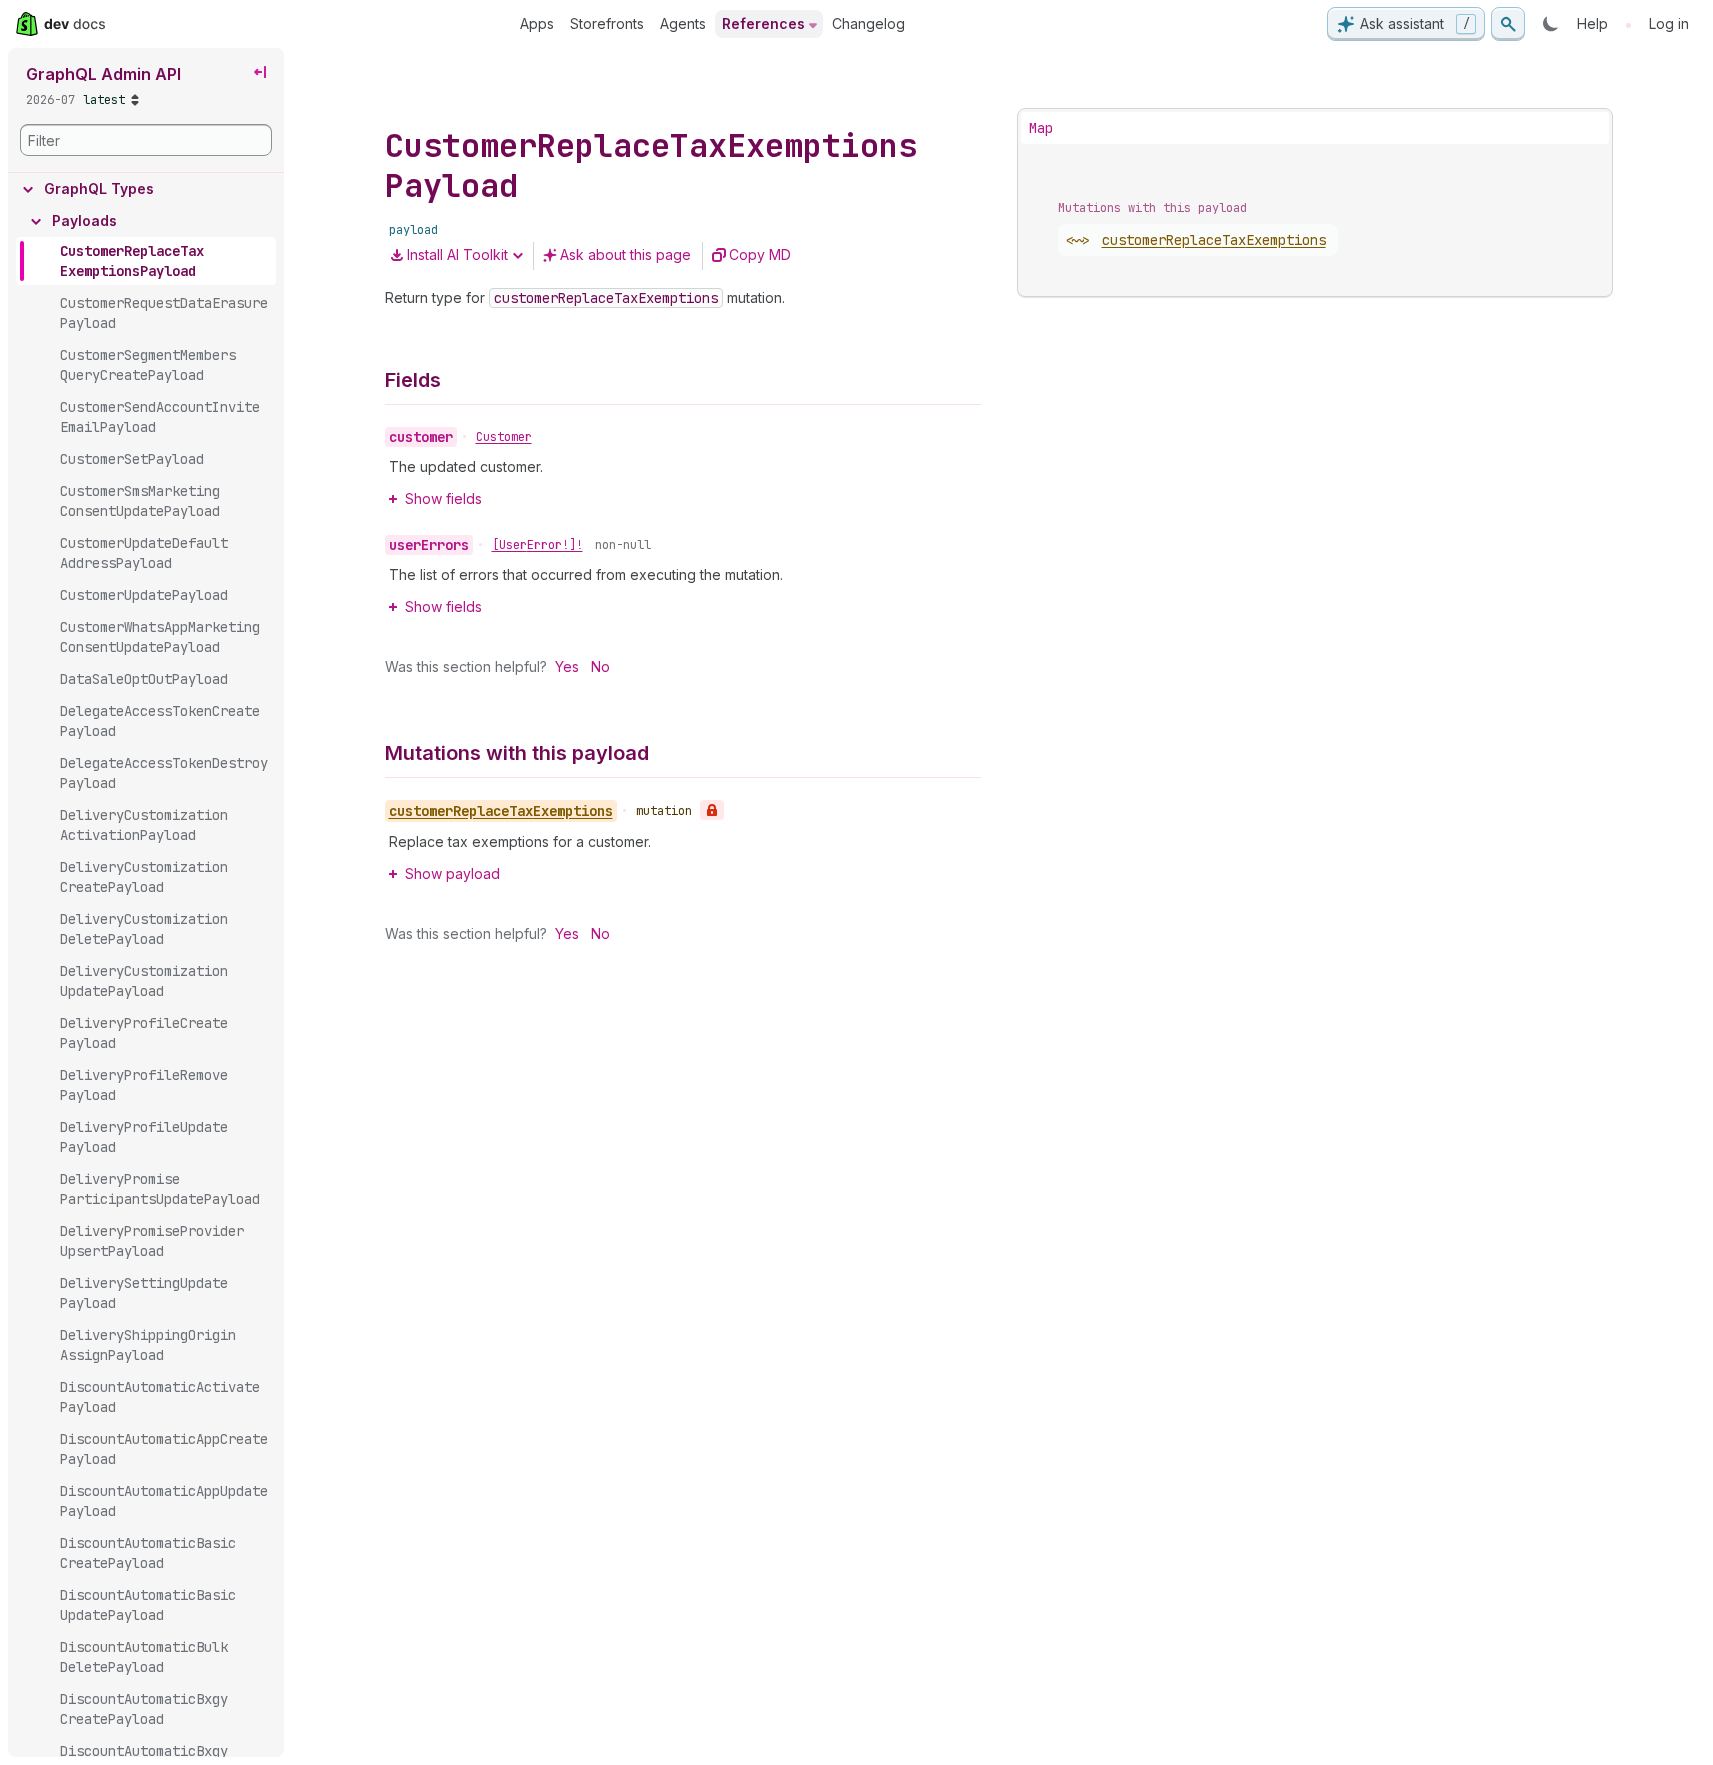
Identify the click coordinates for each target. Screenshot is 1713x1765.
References (763, 23)
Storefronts (607, 23)
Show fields (443, 498)
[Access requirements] (712, 810)
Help (1592, 23)
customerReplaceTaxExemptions (1214, 240)
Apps (537, 23)
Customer (504, 437)
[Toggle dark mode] (1551, 24)
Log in (1669, 23)
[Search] (1508, 24)
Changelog (868, 23)
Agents (683, 23)
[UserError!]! (537, 545)
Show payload (452, 873)
